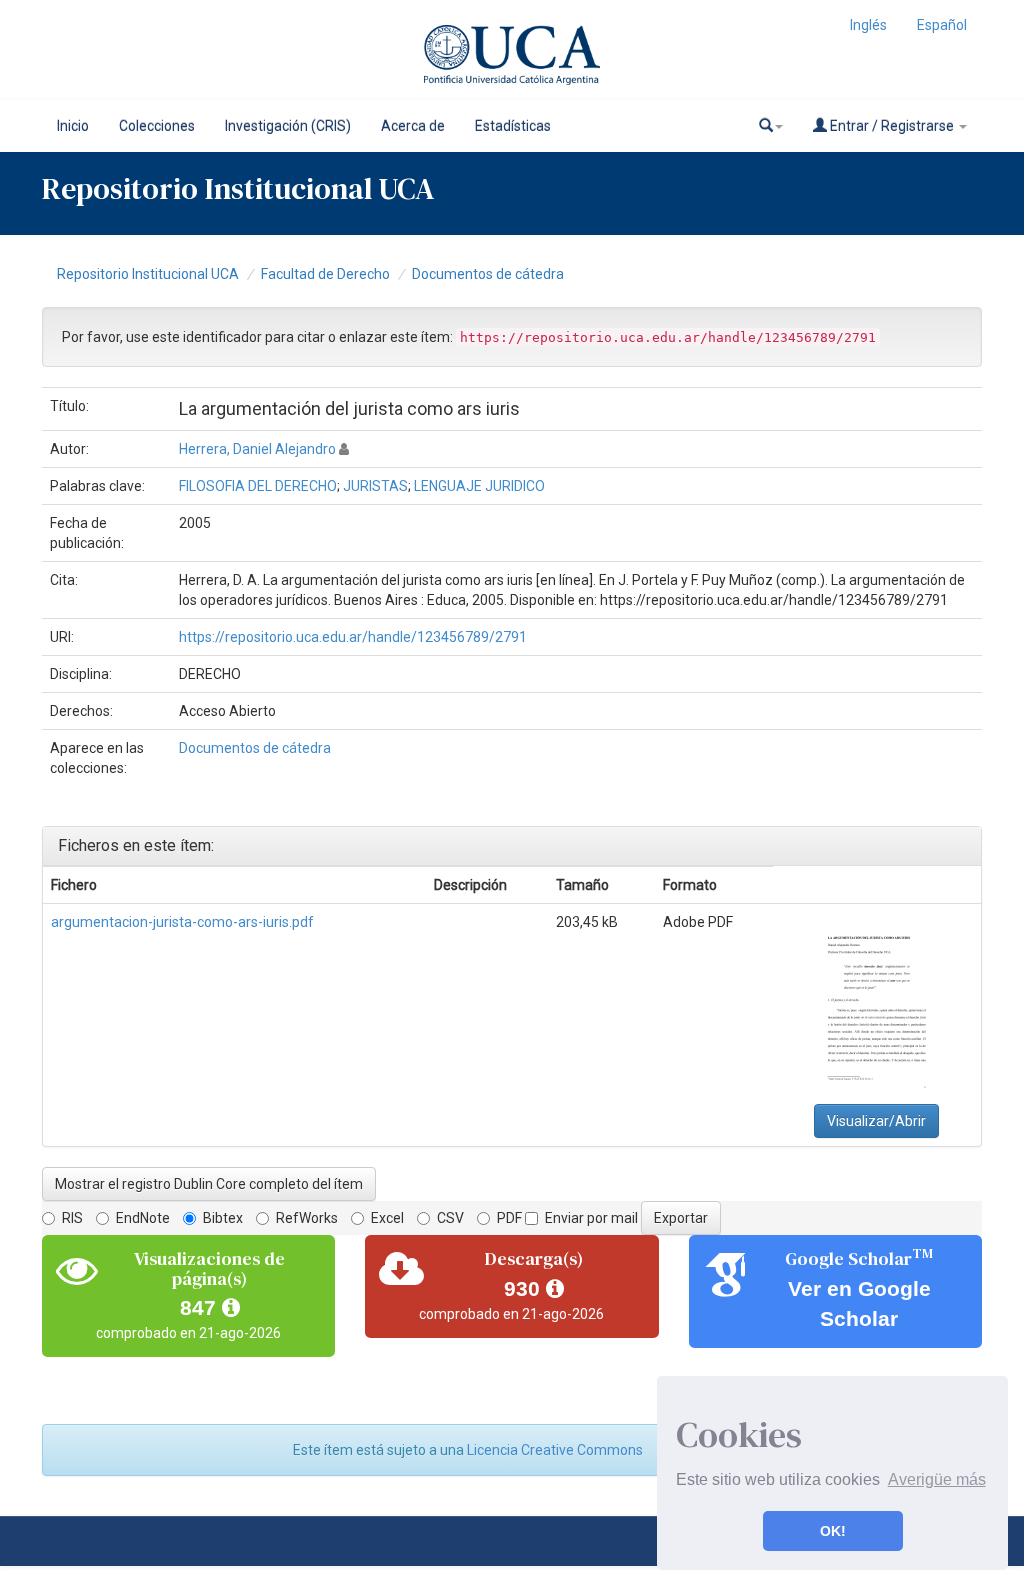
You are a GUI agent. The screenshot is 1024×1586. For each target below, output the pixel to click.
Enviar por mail (591, 1218)
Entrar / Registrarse (892, 126)
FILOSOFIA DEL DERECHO (258, 486)
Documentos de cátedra (488, 274)
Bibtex (223, 1218)
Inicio (73, 126)
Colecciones (157, 126)
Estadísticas (513, 126)
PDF (509, 1218)
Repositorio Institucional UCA (148, 274)
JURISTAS (375, 486)
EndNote (143, 1218)
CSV (450, 1218)
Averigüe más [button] (937, 1479)
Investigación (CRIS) (288, 126)
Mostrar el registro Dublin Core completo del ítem (209, 1184)
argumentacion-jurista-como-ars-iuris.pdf (182, 922)
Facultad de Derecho (325, 274)
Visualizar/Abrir (876, 1121)
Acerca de (413, 126)
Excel (387, 1218)
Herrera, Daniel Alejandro (257, 449)
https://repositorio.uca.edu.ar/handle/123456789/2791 (353, 637)
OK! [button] (833, 1531)
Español (942, 25)
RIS (72, 1218)
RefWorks (307, 1218)
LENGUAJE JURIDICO (479, 486)
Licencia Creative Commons (555, 1450)
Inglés (868, 25)
